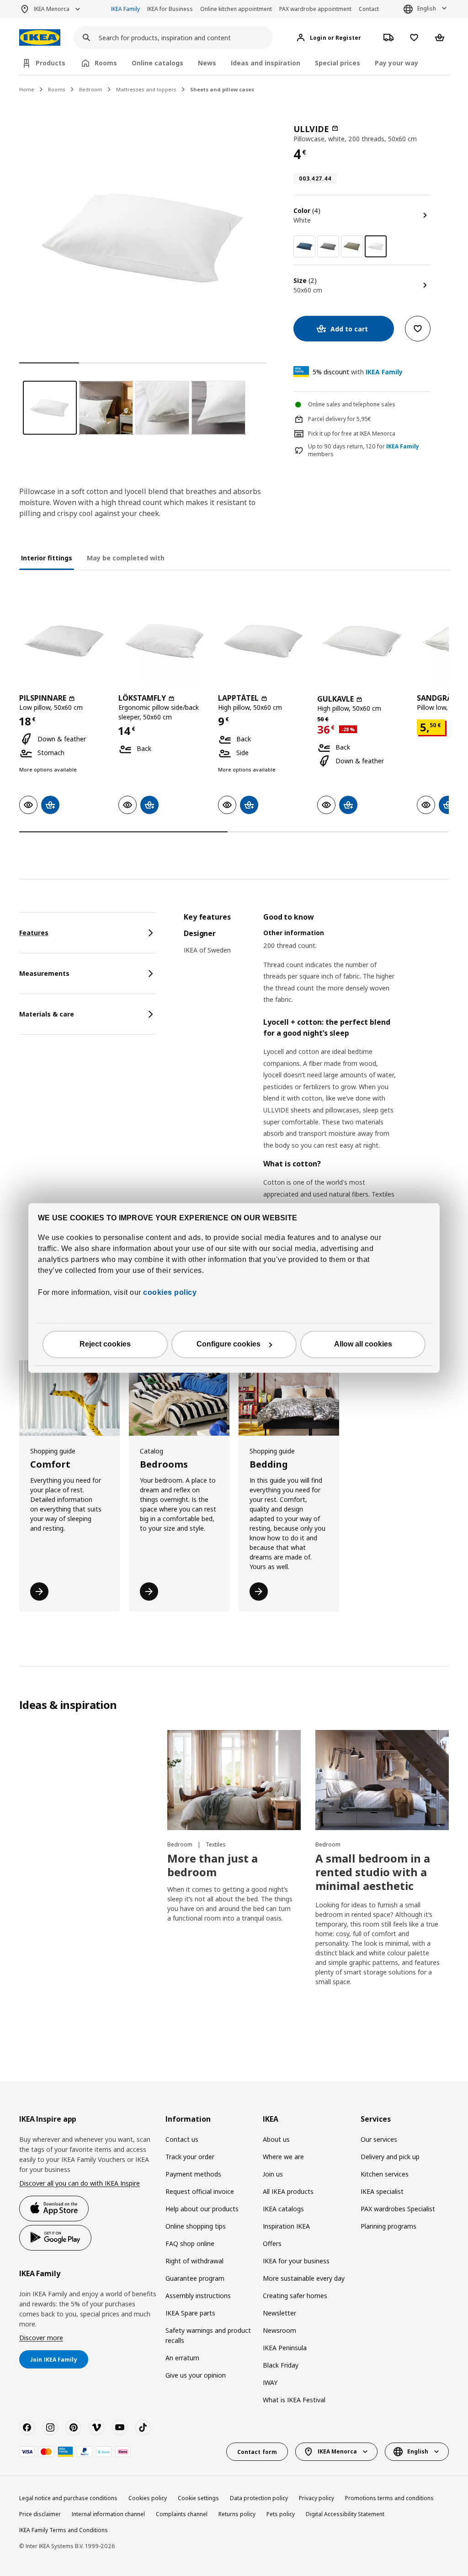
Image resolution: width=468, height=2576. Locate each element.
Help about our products (202, 2209)
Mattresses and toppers (146, 89)
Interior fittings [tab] (47, 558)
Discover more (41, 2338)
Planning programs (388, 2226)
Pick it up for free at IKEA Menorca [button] (352, 434)
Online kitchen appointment (236, 9)
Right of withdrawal (194, 2261)
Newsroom (279, 2330)
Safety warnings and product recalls (208, 2335)
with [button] (358, 372)
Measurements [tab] (44, 973)
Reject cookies (105, 1344)
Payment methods (193, 2174)
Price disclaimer (40, 2514)
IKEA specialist (382, 2191)
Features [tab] (34, 933)
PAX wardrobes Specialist (398, 2209)
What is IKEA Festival (294, 2400)
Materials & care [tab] (47, 1014)
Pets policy (281, 2514)
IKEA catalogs (283, 2209)
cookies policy (170, 1293)
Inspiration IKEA (286, 2226)
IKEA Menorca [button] (52, 9)
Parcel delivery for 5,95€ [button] (340, 419)
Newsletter (279, 2313)
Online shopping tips (196, 2226)
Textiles (216, 1844)
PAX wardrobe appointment (315, 9)
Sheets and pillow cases (222, 89)
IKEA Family (125, 9)
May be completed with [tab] (126, 558)
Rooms (57, 89)
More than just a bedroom (213, 1865)
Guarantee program (195, 2278)
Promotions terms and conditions (389, 2498)
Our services (379, 2139)
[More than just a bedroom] (234, 1780)
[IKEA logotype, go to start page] (40, 38)
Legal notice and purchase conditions (68, 2498)
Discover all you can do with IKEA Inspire (80, 2183)
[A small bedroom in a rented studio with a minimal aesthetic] (382, 1780)
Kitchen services (385, 2174)
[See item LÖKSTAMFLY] (163, 641)
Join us (273, 2174)
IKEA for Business (170, 9)
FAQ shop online (190, 2243)
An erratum (182, 2358)
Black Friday (281, 2365)
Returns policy (237, 2514)
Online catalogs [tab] (157, 63)
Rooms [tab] (106, 63)
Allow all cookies (363, 1344)
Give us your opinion (196, 2375)
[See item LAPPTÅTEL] (263, 641)
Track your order (190, 2157)
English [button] (427, 8)
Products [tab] (51, 63)
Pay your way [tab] (396, 63)
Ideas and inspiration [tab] (266, 63)
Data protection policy (259, 2498)
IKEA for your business (296, 2261)
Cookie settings (198, 2498)
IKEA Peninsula (285, 2348)
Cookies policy (148, 2498)
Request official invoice (200, 2191)
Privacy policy (316, 2498)
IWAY (270, 2382)
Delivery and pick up (390, 2157)
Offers (272, 2243)
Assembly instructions (198, 2296)
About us (276, 2139)
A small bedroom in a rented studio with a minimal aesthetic (373, 1872)
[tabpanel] (316, 1120)
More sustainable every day (304, 2278)
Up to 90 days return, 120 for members (364, 450)
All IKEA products (288, 2191)
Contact (369, 9)
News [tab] (207, 63)
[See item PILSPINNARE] (64, 641)
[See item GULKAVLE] (362, 641)
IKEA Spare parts (190, 2313)
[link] (304, 246)
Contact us (182, 2139)
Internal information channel (108, 2514)
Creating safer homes (295, 2296)
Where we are (283, 2157)
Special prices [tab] (338, 63)
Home (27, 89)
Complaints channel (182, 2514)
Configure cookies (229, 1344)
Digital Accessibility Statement (345, 2514)
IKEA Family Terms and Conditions (64, 2530)
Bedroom (91, 89)
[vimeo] (96, 2427)
